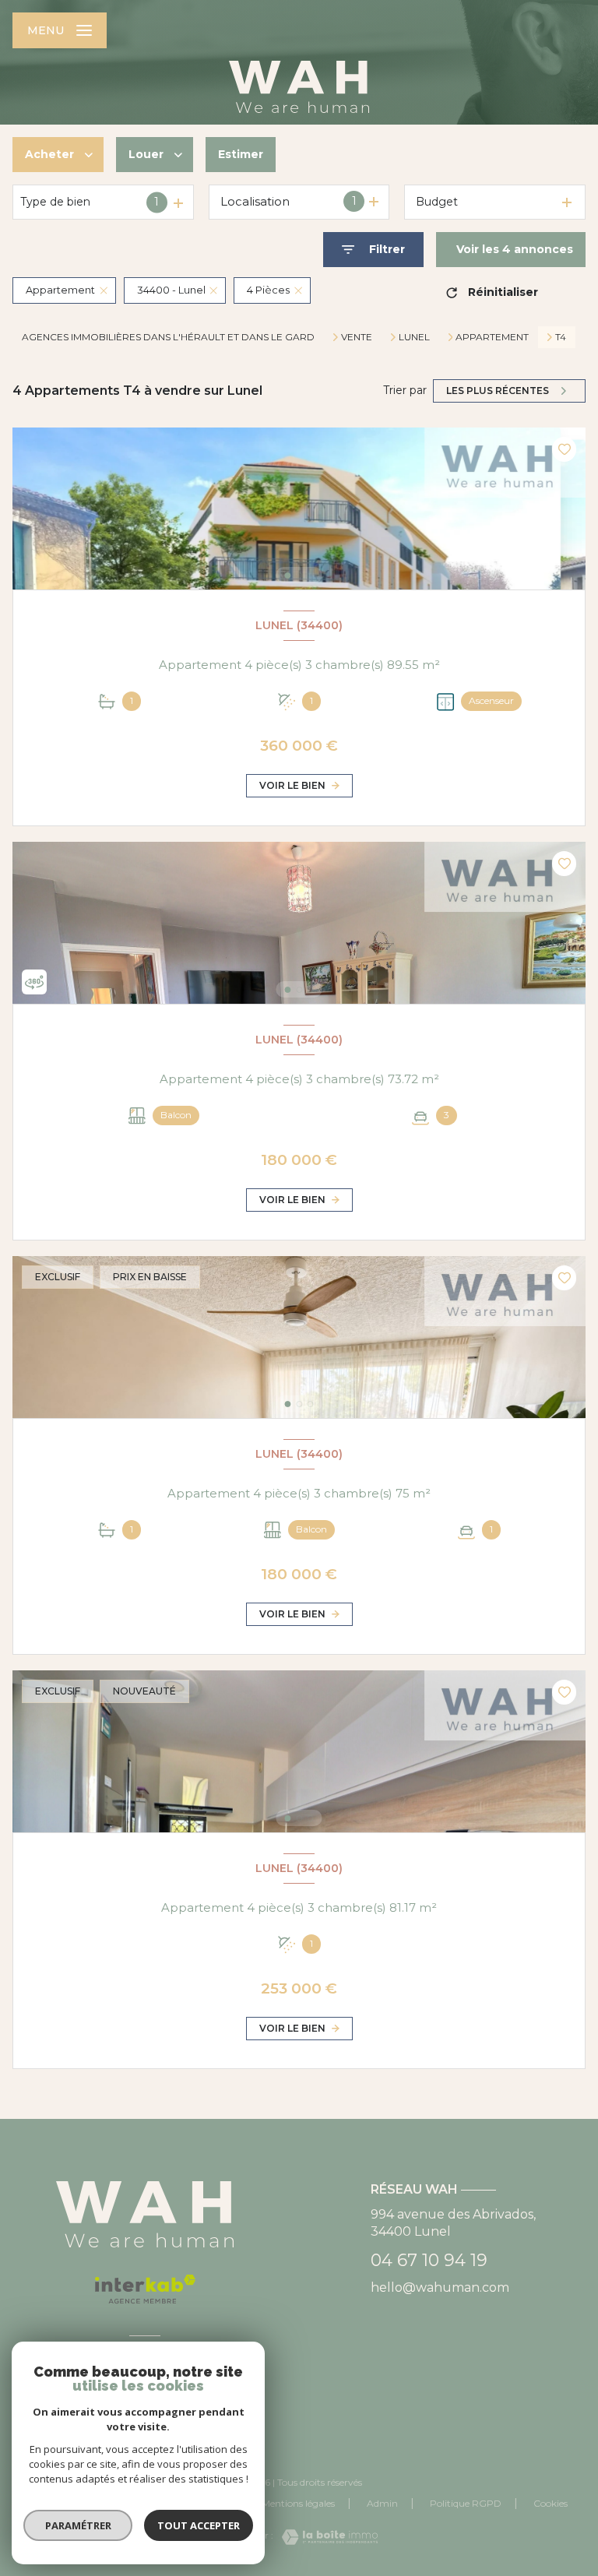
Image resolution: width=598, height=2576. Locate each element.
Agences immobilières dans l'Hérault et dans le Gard (168, 337)
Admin (382, 2503)
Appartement (492, 337)
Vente (357, 337)
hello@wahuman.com (440, 2287)
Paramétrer (78, 2525)
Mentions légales (298, 2503)
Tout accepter (199, 2525)
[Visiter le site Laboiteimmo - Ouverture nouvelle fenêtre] (325, 2537)
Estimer (241, 154)
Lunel (414, 337)
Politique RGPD (466, 2503)
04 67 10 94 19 (429, 2260)
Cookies (551, 2504)
